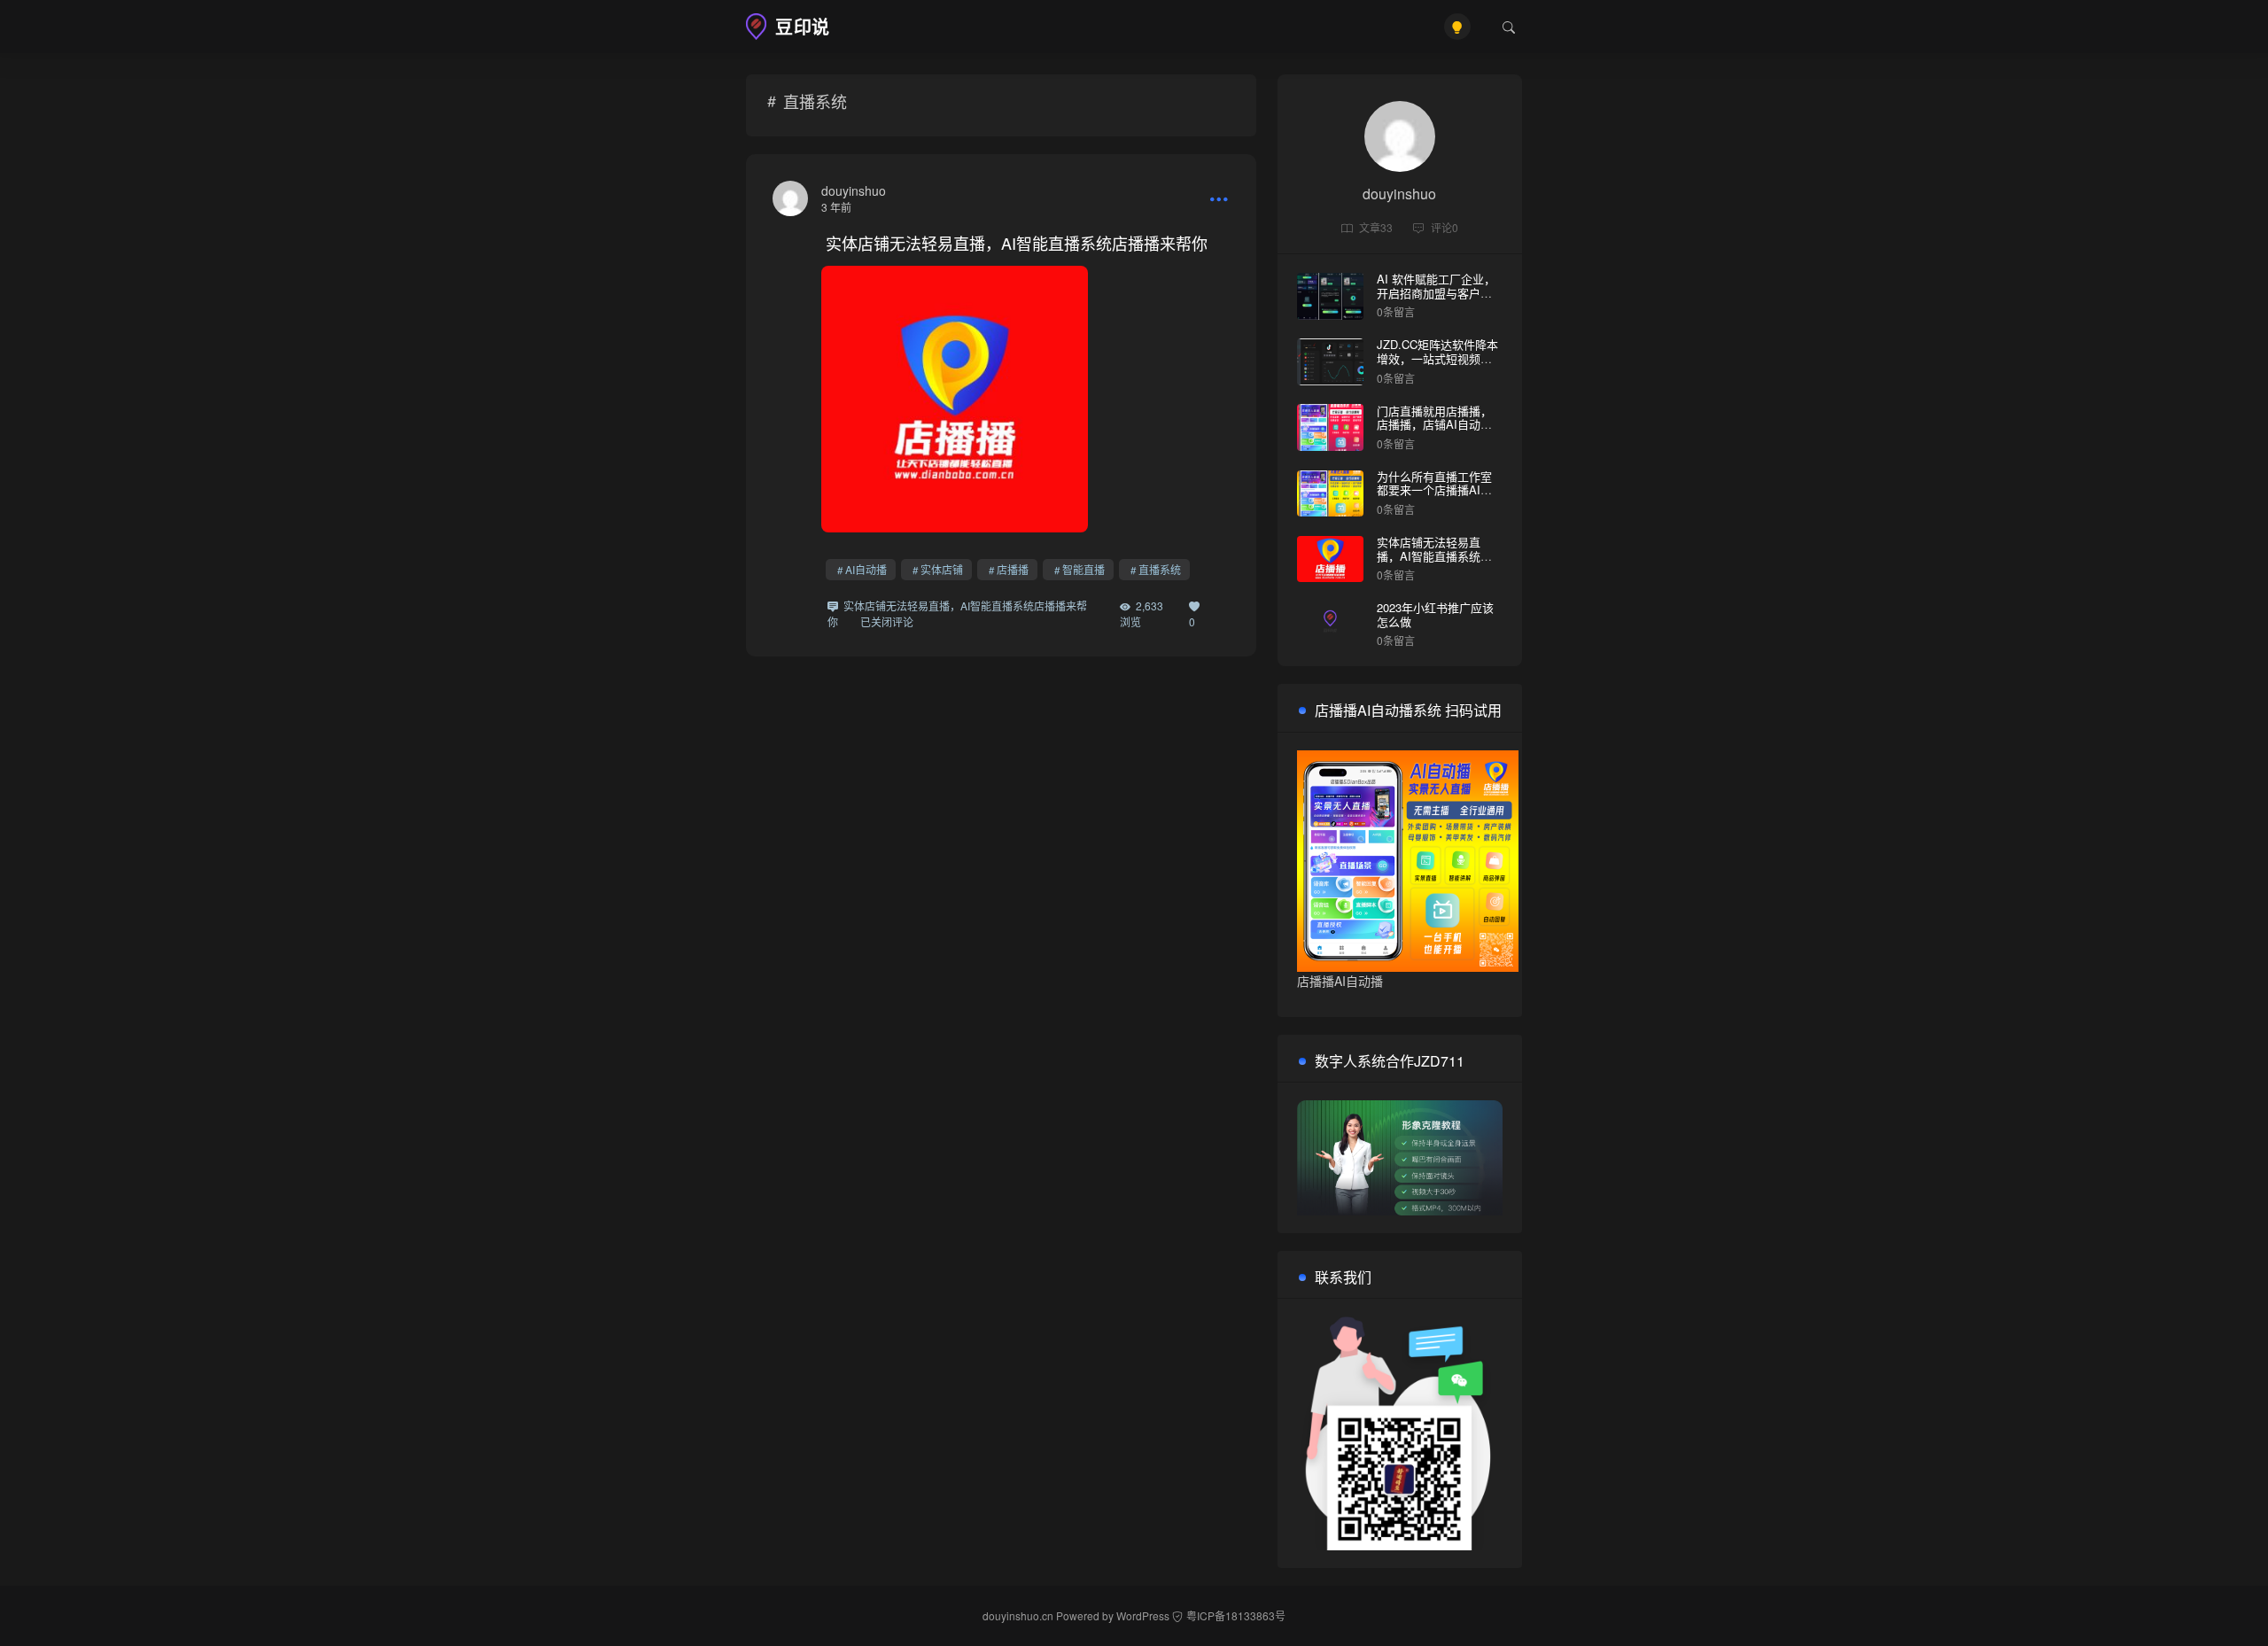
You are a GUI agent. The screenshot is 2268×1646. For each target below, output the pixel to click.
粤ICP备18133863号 (1236, 1615)
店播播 (1013, 569)
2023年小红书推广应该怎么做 (1435, 614)
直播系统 (1160, 569)
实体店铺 (942, 569)
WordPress (1143, 1615)
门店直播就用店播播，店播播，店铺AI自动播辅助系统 (1434, 424)
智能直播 (1084, 569)
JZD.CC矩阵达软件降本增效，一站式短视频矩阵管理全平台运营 (1437, 358)
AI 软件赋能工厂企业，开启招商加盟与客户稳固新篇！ (1436, 292)
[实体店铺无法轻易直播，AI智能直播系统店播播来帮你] (790, 198)
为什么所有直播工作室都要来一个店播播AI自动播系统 (1434, 490)
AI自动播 (866, 569)
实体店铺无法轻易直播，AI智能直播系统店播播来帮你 (1017, 243)
